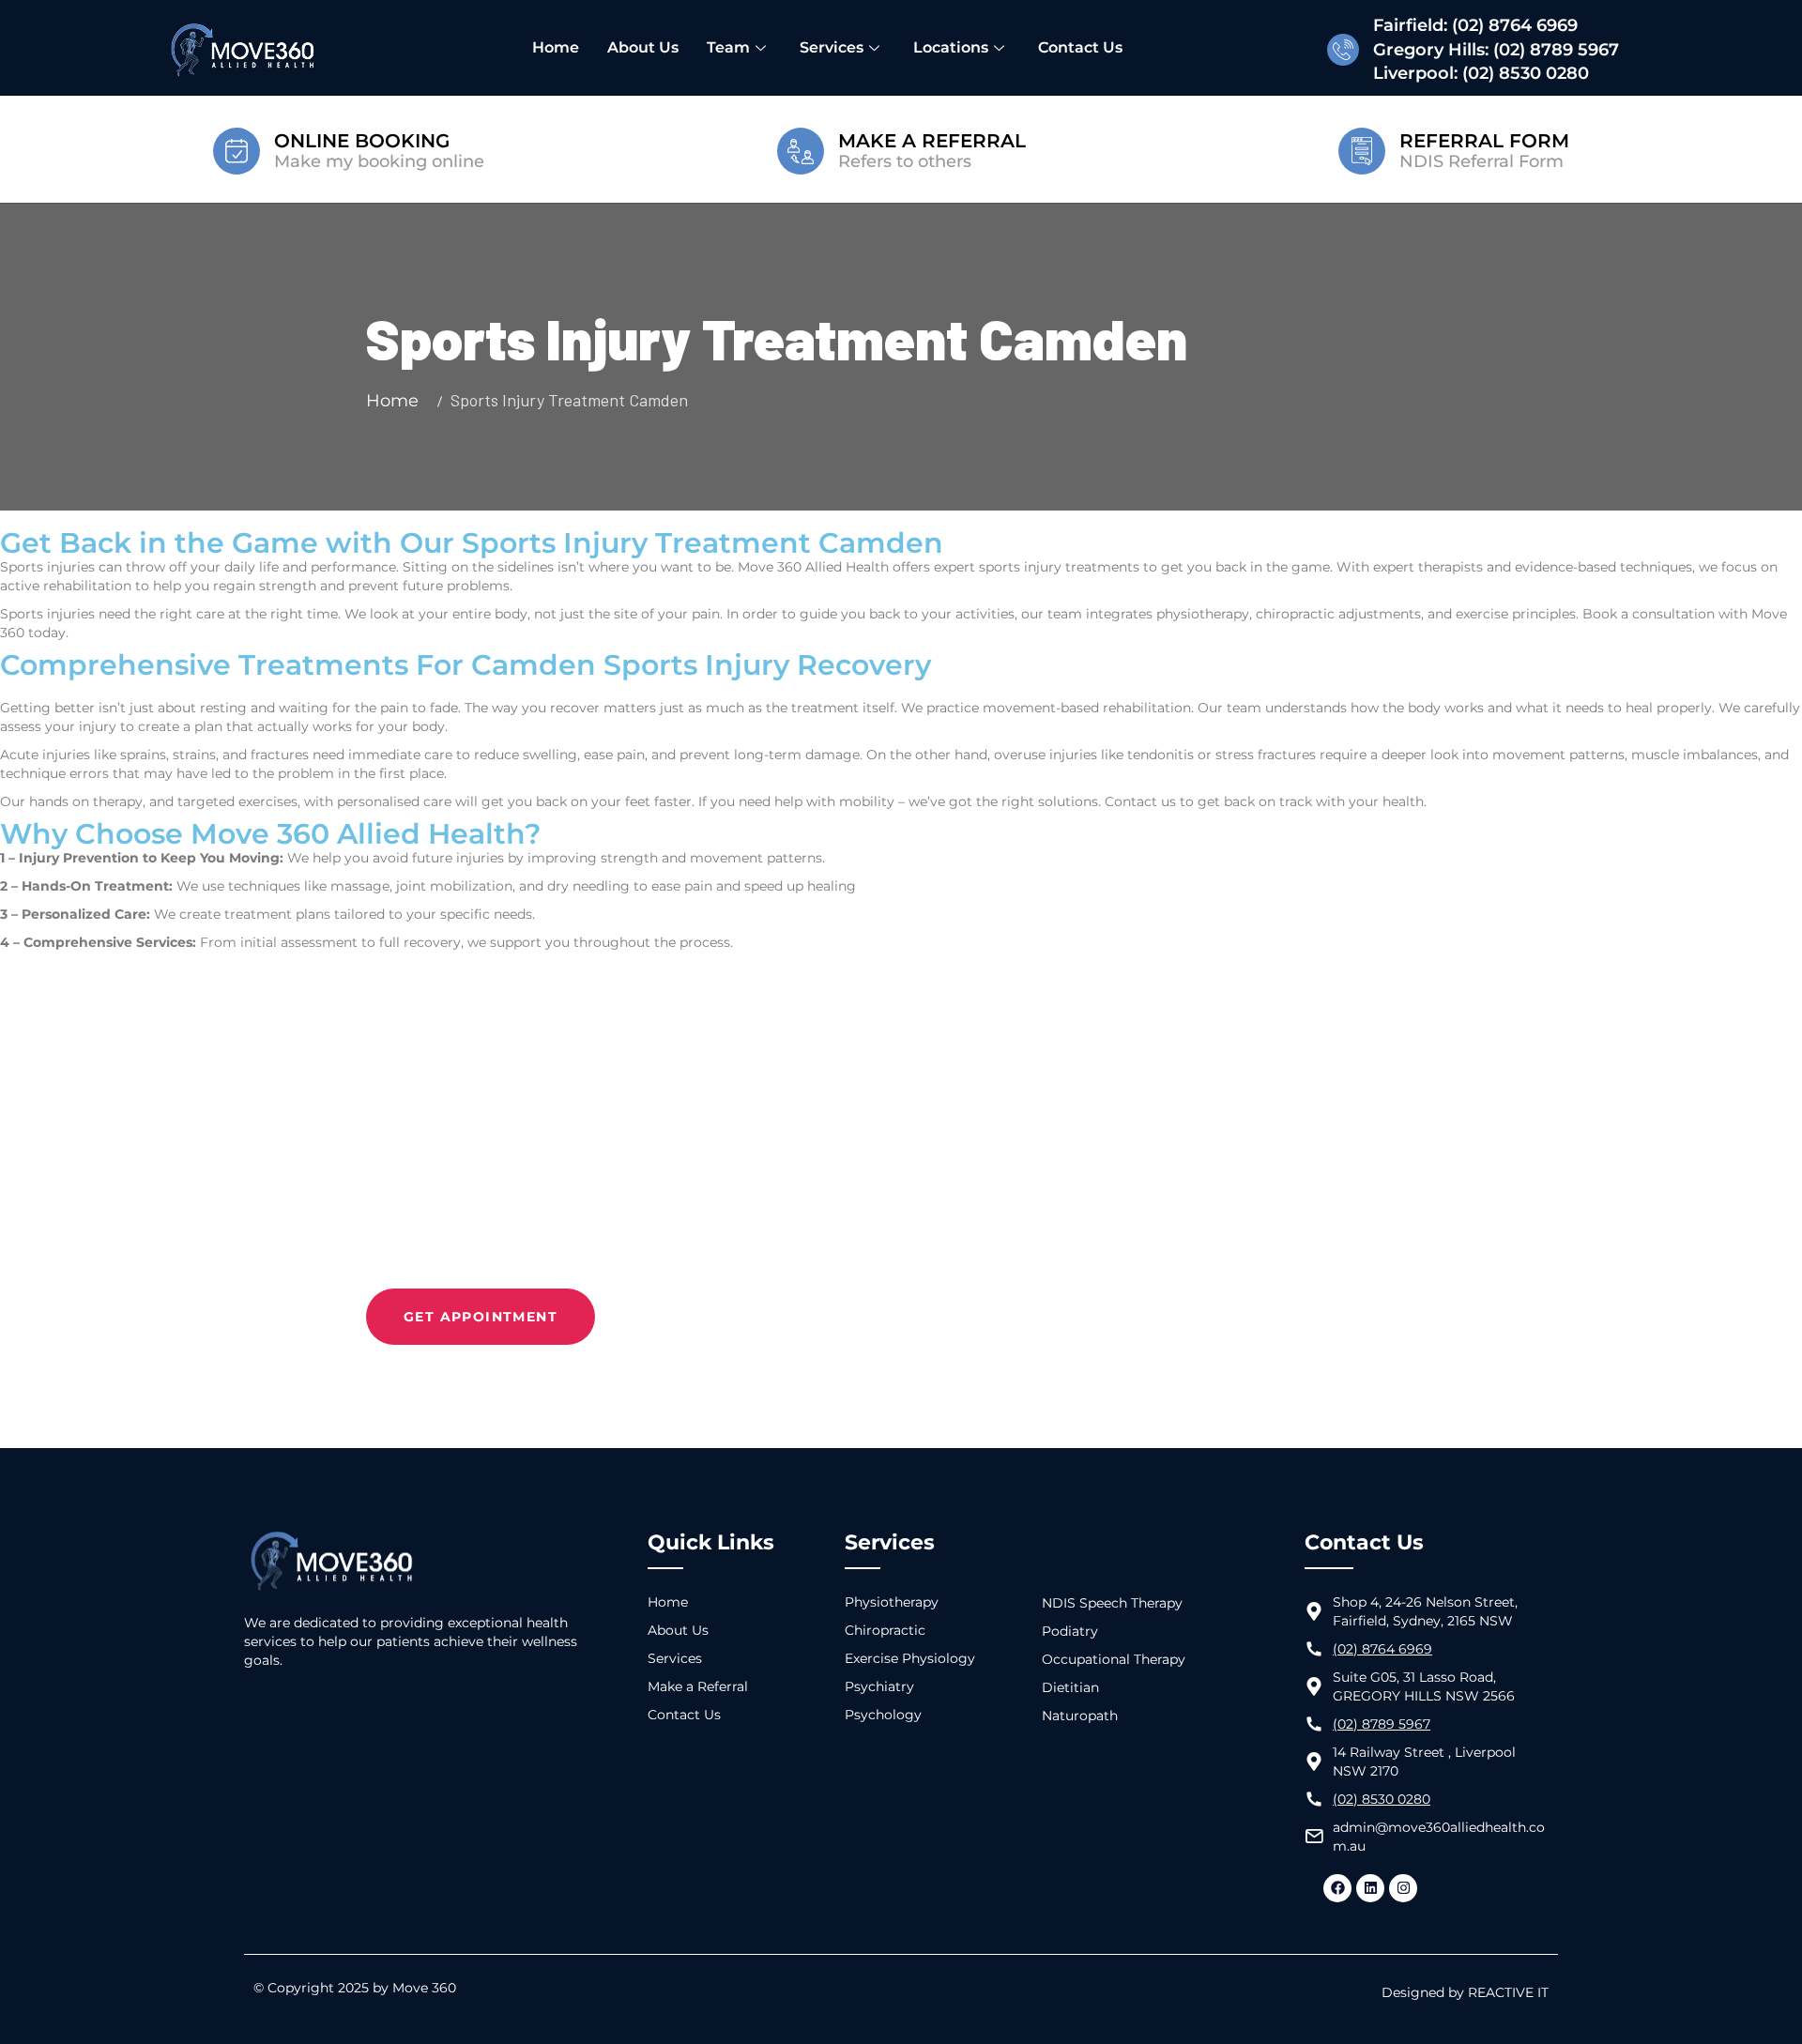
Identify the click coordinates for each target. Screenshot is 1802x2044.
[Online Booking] (237, 149)
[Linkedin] (1370, 1888)
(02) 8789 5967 (1556, 50)
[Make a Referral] (801, 149)
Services (832, 47)
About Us (643, 47)
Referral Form (1484, 141)
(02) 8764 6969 (1515, 25)
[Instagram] (1403, 1888)
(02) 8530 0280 (1526, 73)
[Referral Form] (1362, 149)
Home (556, 47)
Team (728, 47)
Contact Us (1080, 47)
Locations (951, 47)
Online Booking (362, 141)
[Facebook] (1337, 1888)
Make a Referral (932, 141)
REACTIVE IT (1508, 1992)
